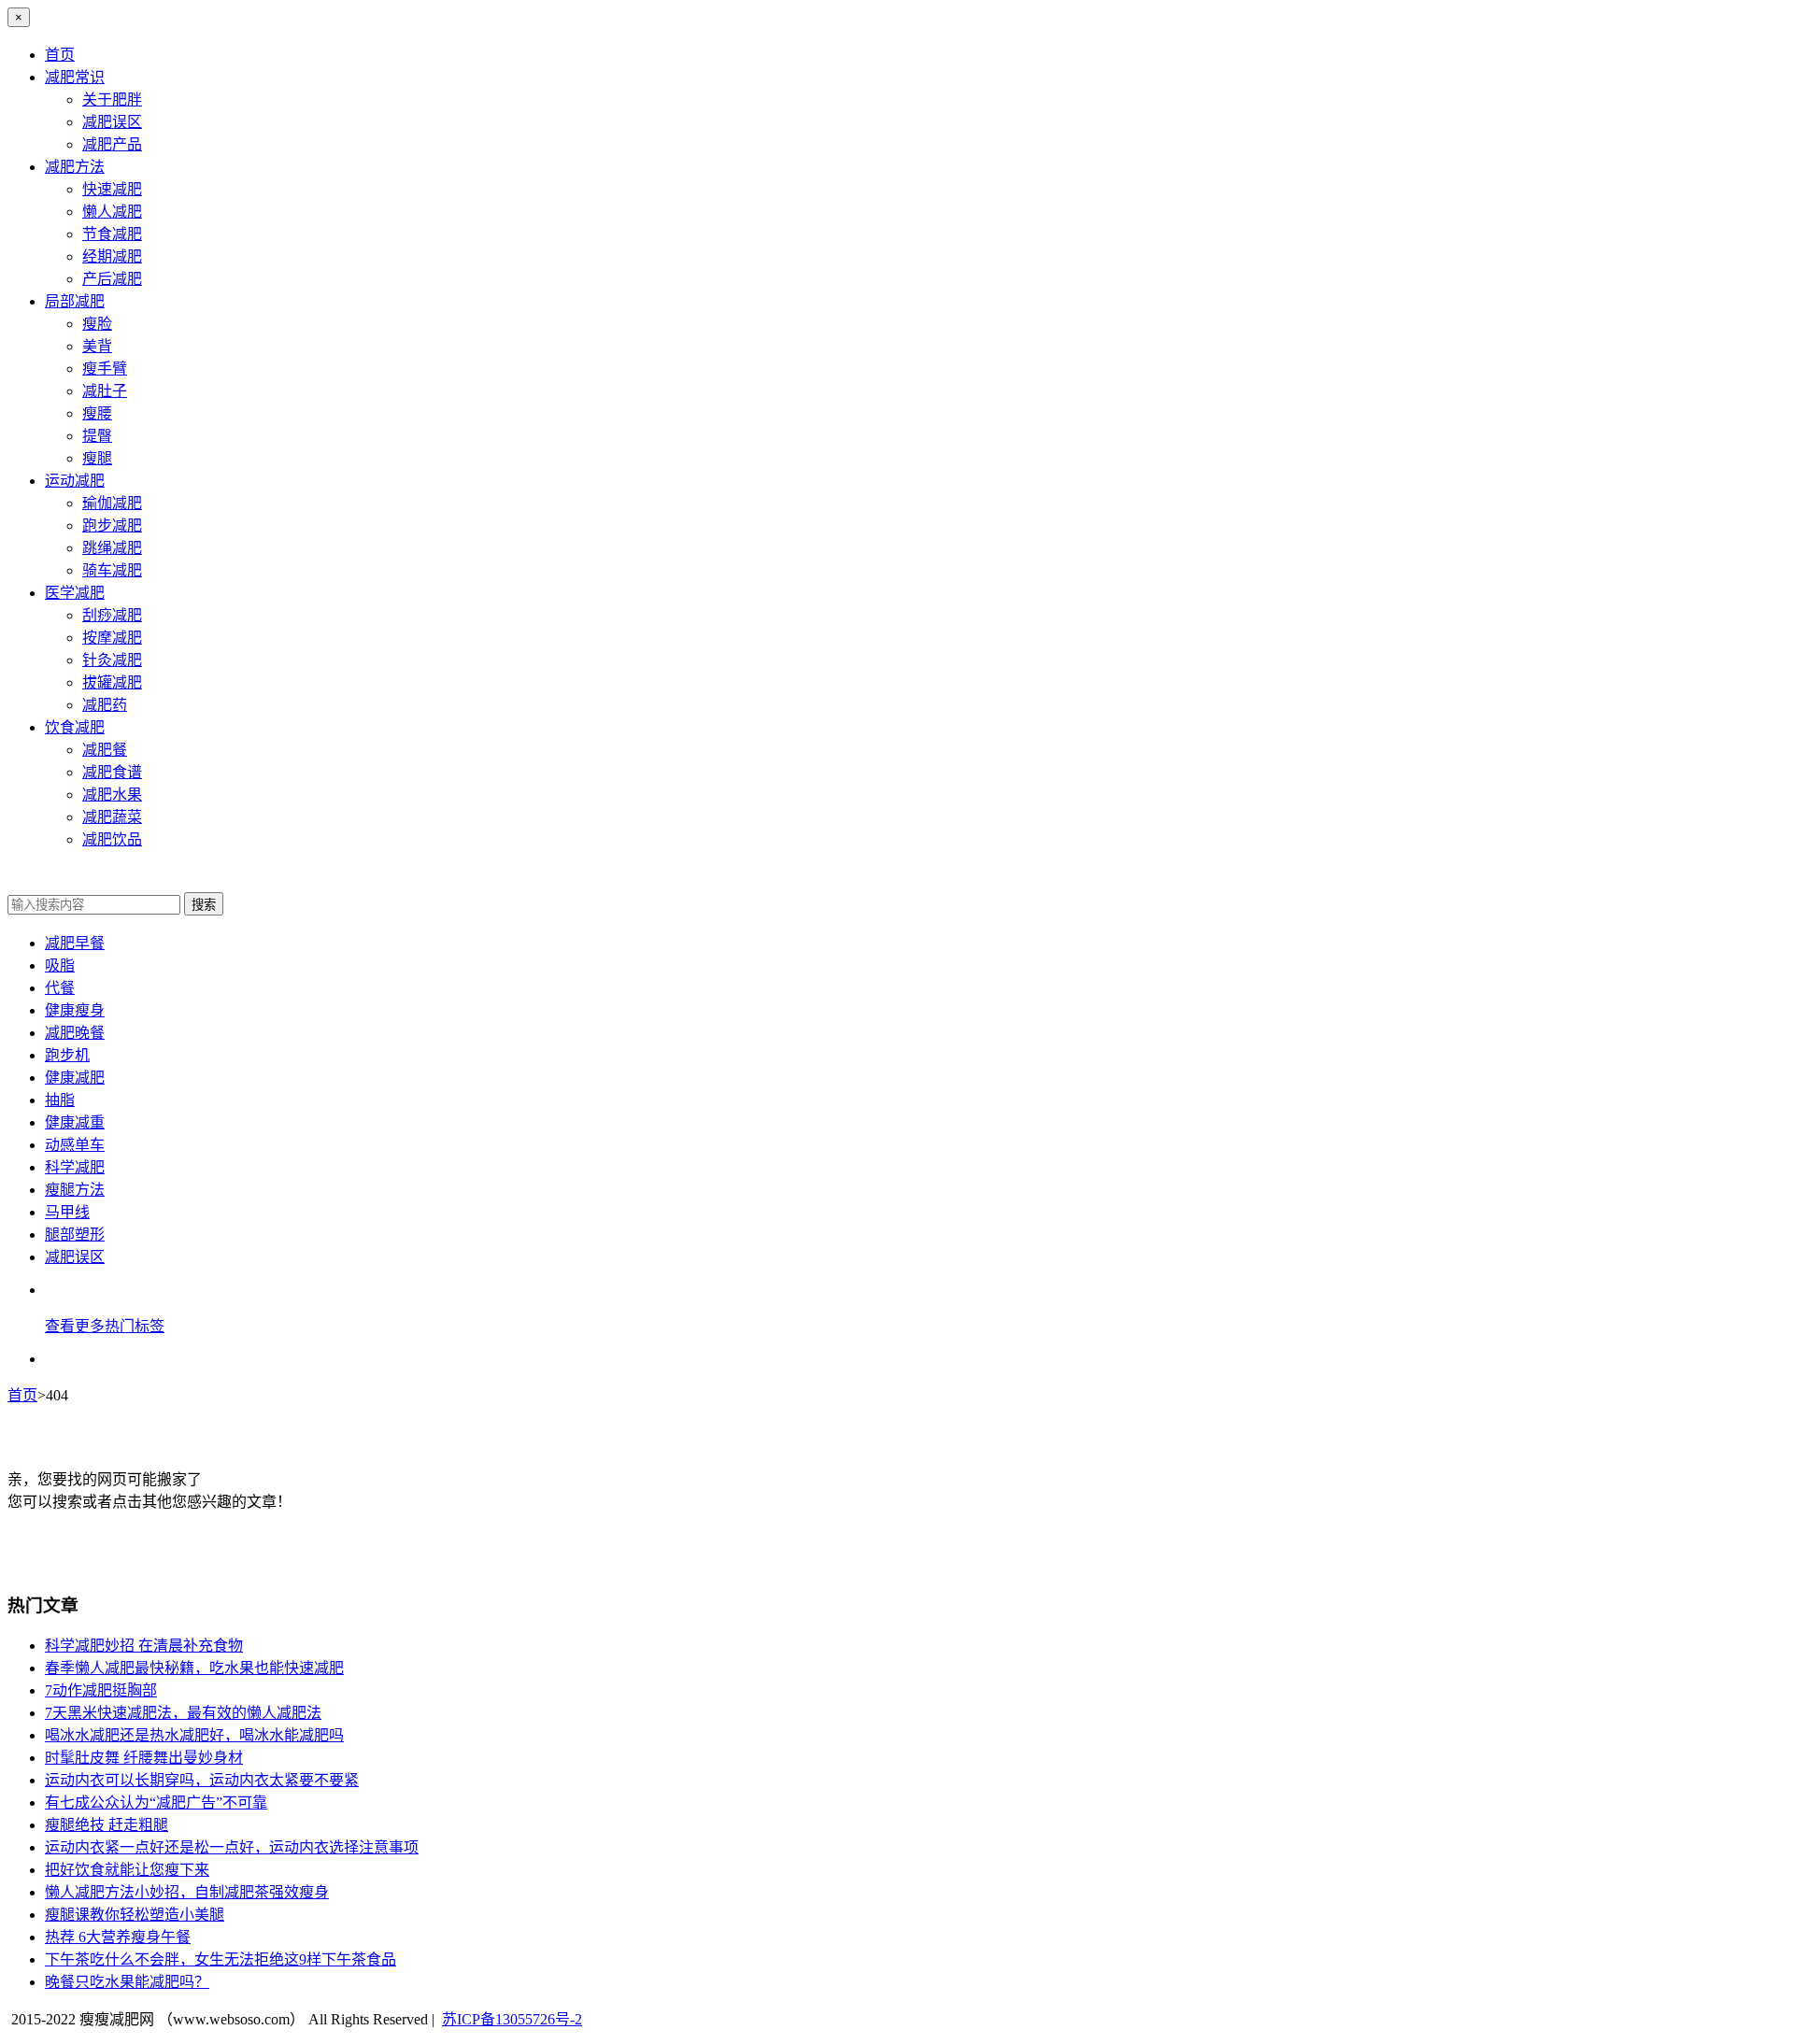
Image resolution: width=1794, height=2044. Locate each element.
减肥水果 (112, 795)
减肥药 (105, 705)
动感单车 (75, 1145)
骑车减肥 (112, 570)
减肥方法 (75, 167)
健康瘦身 (75, 1010)
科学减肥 (75, 1167)
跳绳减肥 (112, 548)
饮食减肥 (75, 727)
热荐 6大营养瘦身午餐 (118, 1937)
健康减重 (75, 1122)
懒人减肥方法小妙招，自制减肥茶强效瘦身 (187, 1892)
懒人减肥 (112, 212)
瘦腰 (97, 413)
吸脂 (60, 965)
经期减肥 (112, 256)
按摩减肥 (112, 638)
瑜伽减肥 (112, 503)
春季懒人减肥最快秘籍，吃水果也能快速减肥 (194, 1668)
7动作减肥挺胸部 (101, 1690)
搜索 (204, 905)
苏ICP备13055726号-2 (512, 2019)
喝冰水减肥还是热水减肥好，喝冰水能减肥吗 (194, 1735)
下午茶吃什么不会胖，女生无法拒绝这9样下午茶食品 (221, 1959)
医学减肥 (75, 593)
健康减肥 (75, 1078)
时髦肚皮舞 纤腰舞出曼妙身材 (144, 1758)
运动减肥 (75, 481)
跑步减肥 (112, 525)
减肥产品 (112, 144)
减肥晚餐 (75, 1033)
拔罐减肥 (112, 682)
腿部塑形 (75, 1235)
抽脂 (60, 1100)
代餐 (60, 988)
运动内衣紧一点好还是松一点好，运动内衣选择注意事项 (232, 1847)
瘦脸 (97, 324)
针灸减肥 (112, 660)
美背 (97, 346)
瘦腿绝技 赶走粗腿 (107, 1825)
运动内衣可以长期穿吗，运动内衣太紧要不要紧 (202, 1780)
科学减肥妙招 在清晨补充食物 (144, 1646)
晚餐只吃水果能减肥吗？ (127, 1982)
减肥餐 (105, 750)
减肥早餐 (75, 943)
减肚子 (105, 391)
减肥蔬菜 (112, 817)
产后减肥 (112, 279)
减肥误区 (112, 122)
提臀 (97, 436)
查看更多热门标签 (105, 1326)
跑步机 (67, 1055)
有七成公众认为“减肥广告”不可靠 (156, 1803)
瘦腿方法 (75, 1190)
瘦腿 (97, 458)
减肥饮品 (112, 839)
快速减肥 (112, 189)
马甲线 (67, 1212)
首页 (60, 55)
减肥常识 (75, 77)
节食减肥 (112, 234)
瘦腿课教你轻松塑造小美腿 (135, 1915)
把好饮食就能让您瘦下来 (127, 1870)
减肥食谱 (112, 772)
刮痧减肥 (112, 615)
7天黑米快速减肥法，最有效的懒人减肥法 (183, 1713)
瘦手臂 (105, 369)
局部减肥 (75, 301)
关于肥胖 (112, 99)
